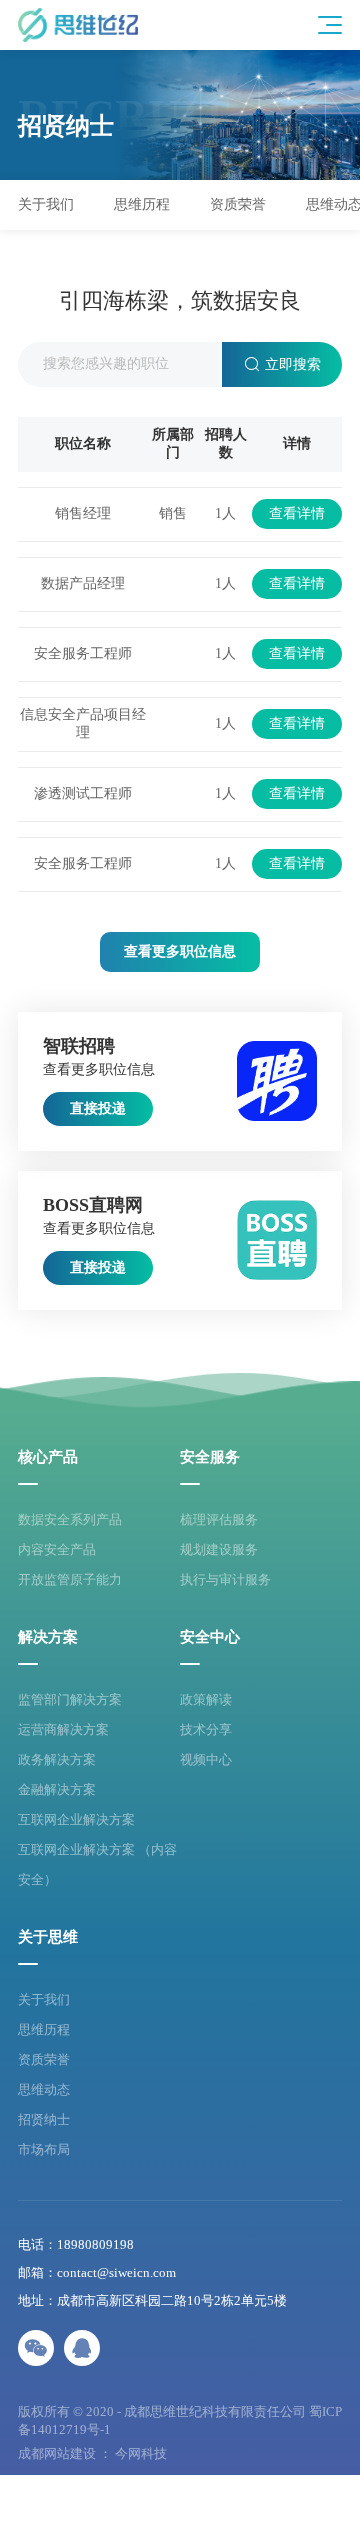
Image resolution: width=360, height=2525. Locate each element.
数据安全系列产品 (70, 1519)
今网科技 (141, 2453)
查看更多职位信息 (180, 951)
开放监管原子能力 (70, 1579)
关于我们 (44, 1999)
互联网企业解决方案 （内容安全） (97, 1864)
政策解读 (206, 1699)
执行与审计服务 (225, 1579)
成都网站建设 (57, 2453)
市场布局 (44, 2149)
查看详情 (297, 513)
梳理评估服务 (219, 1519)
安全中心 (210, 1637)
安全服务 (210, 1457)
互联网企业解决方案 (76, 1819)
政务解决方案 (57, 1759)
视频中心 (206, 1759)
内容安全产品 (57, 1549)
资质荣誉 (44, 2059)
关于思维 (48, 1937)
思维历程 (44, 2029)
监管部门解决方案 (70, 1699)
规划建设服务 (219, 1549)
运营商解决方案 (63, 1729)
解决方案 (48, 1637)
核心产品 (48, 1457)
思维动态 (44, 2089)
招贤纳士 (44, 2119)
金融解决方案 (57, 1789)
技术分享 (206, 1729)
